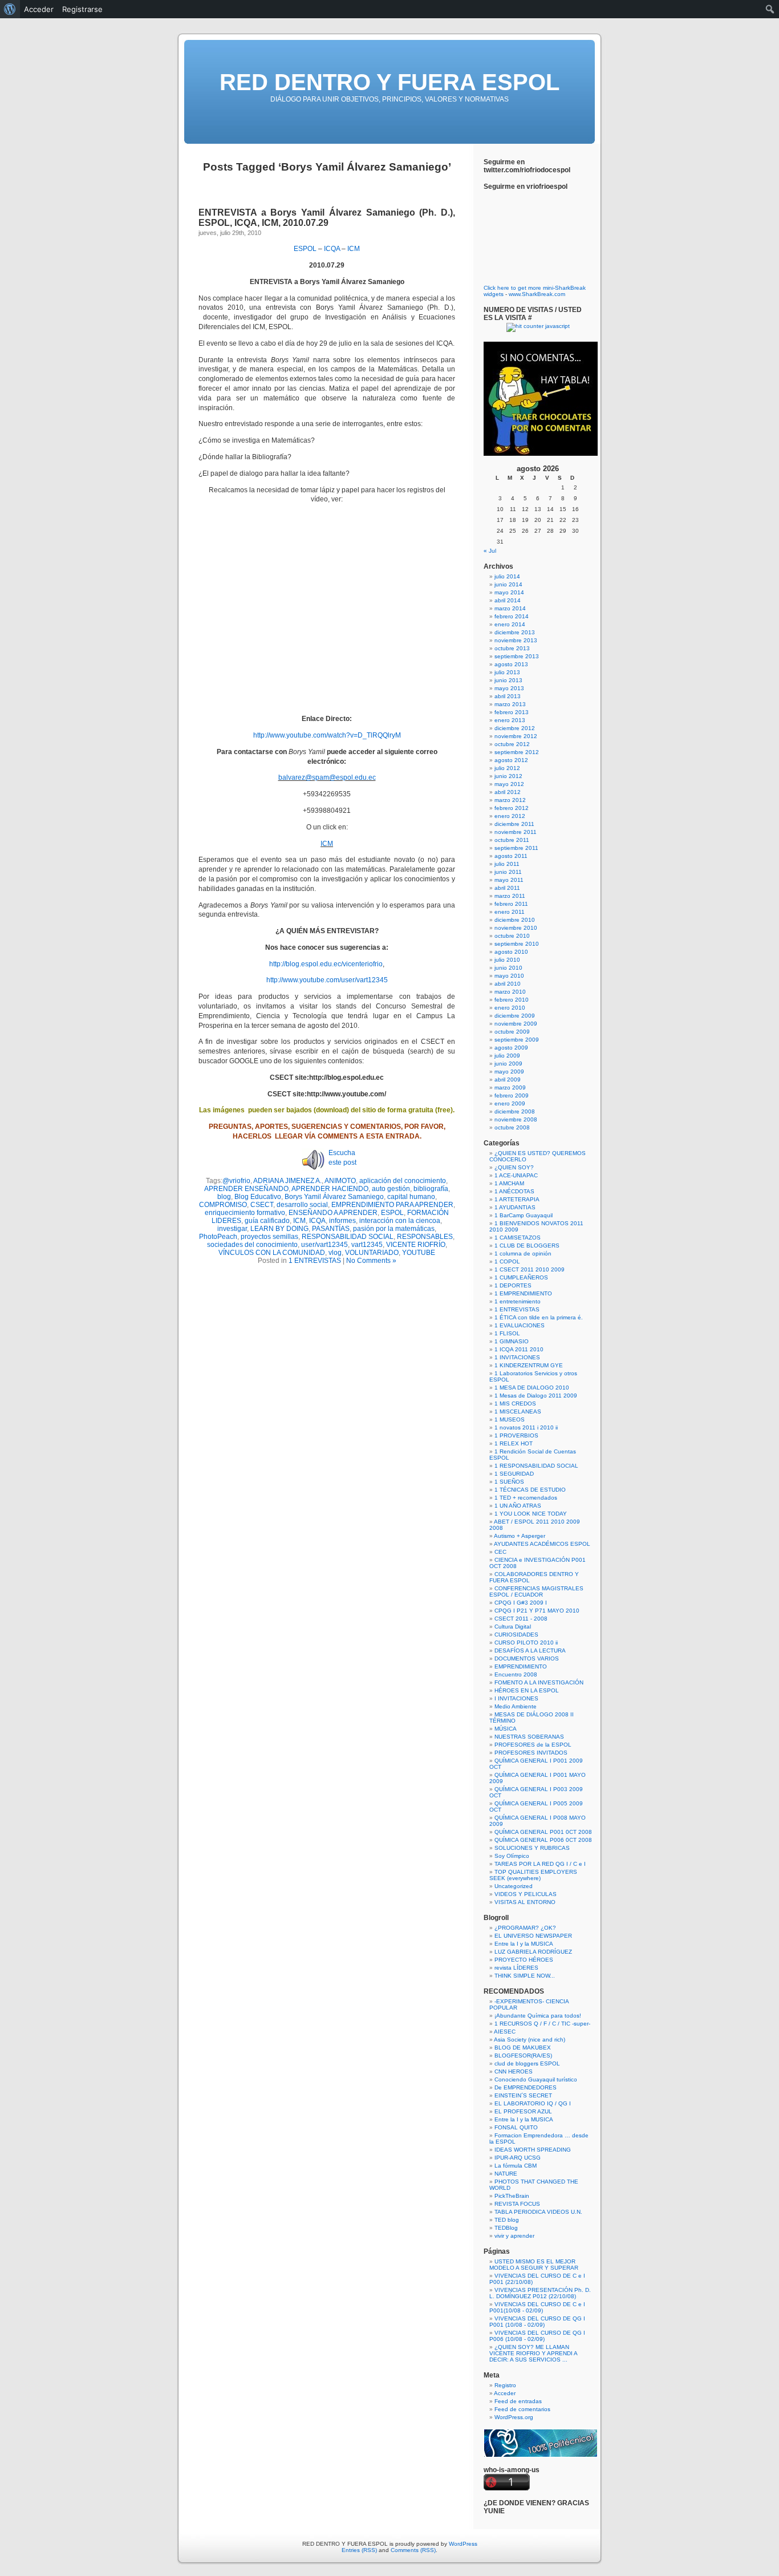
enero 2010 (510, 1008)
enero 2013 (510, 720)
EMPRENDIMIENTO (521, 1666)
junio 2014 (508, 584)
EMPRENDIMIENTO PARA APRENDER (392, 1205)
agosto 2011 (511, 856)
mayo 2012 (509, 784)
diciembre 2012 (515, 728)
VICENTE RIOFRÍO (416, 1245)
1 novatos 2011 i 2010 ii (526, 1427)
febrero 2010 (512, 1000)
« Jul (490, 551)
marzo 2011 (510, 896)
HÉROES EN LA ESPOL (527, 1690)
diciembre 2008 (515, 1111)
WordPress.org (514, 2417)
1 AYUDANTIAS (515, 1207)
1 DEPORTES (513, 1285)
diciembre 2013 (515, 632)
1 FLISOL (507, 1333)
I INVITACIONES (516, 1698)
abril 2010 (508, 984)
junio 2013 (508, 680)
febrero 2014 (512, 616)
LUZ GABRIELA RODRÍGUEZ (533, 1952)
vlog (335, 1253)
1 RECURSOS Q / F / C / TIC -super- (542, 2024)
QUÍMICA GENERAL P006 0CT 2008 (543, 1840)
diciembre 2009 (515, 1016)
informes (342, 1221)
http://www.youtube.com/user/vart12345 (327, 980)
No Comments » (371, 1261)
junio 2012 (508, 776)
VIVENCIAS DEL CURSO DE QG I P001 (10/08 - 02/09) (537, 2322)
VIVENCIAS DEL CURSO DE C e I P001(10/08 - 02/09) (537, 2307)
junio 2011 (508, 872)
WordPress (463, 2544)
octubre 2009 (512, 1032)
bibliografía (431, 1189)
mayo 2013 (509, 688)
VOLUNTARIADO (372, 1253)
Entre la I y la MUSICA (524, 1944)
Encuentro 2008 (516, 1674)
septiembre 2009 (517, 1040)
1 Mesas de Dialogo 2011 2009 (536, 1396)
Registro (505, 2385)
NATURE (506, 2174)
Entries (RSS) (359, 2550)
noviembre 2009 (516, 1024)
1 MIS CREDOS (515, 1404)
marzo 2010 (510, 992)
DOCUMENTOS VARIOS (527, 1658)
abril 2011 (507, 888)
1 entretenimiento (518, 1301)
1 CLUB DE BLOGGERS (527, 1246)
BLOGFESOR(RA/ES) (523, 2055)
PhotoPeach (218, 1237)
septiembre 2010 (517, 944)
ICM (354, 249)
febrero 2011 (511, 904)
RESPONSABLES (425, 1237)
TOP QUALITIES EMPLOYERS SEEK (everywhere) (533, 1875)
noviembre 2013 (516, 640)
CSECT (262, 1205)
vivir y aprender (514, 2236)
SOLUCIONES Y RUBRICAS (532, 1848)
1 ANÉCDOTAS (514, 1191)
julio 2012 (507, 768)
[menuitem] (10, 9)
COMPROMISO (223, 1205)
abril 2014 (508, 600)
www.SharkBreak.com (537, 294)
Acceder (505, 2393)
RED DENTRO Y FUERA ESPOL (389, 82)
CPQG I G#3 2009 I (521, 1603)
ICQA (332, 249)
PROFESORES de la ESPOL (533, 1745)
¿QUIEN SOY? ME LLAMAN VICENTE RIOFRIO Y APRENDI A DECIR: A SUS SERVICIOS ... (533, 2353)
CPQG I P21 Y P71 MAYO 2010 (537, 1611)
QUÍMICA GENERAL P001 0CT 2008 (543, 1832)
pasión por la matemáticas (394, 1229)
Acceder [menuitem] (39, 9)
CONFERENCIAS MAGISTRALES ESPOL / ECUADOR (536, 1591)
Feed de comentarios (522, 2409)
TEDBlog (506, 2228)
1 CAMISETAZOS (518, 1238)
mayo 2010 (509, 976)
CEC (500, 1552)
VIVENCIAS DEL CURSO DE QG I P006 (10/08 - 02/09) (537, 2336)
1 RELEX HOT (514, 1443)
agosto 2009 (511, 1048)
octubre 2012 (512, 744)
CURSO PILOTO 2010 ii (526, 1643)
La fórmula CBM (516, 2166)
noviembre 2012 (516, 736)
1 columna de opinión (523, 1253)
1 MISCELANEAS (518, 1411)
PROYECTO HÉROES (524, 1960)
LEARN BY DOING (279, 1229)
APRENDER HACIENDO (330, 1189)
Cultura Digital (513, 1627)
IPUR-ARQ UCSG (518, 2158)
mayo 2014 (509, 592)
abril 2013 (508, 696)
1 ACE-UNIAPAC (516, 1175)
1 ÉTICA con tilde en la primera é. (539, 1317)
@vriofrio (236, 1181)
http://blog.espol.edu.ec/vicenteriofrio (326, 964)
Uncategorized (514, 1886)
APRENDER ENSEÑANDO (246, 1189)
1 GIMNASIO (512, 1341)
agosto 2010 (511, 952)
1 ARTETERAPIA (517, 1199)
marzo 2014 (510, 608)
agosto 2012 (511, 760)
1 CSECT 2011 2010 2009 (530, 1269)
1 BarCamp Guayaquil (524, 1215)
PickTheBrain (512, 2196)
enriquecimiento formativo (245, 1213)
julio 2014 (507, 576)
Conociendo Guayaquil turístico (536, 2079)
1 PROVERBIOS (516, 1435)
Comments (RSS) (413, 2550)
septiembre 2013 (517, 656)
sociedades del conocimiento (252, 1245)
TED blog (507, 2220)
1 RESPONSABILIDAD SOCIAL (536, 1466)
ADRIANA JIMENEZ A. (287, 1181)
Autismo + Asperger (520, 1536)
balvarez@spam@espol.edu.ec (327, 777)
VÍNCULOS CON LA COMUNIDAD (272, 1253)
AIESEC (505, 2032)
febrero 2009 (512, 1095)
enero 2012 (510, 816)
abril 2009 (508, 1080)
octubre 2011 (512, 840)
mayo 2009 (509, 1072)
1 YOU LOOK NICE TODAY (531, 1514)
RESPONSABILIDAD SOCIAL (348, 1237)
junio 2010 (508, 968)
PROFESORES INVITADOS (531, 1753)
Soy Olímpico (512, 1856)
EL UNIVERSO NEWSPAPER (533, 1936)
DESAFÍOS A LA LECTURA (530, 1650)
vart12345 (367, 1245)
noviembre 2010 (516, 928)
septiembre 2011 (516, 848)
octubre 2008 (512, 1127)
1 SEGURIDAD (514, 1474)
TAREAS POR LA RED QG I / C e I (540, 1864)
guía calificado (267, 1221)
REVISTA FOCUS (517, 2204)
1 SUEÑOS (509, 1482)
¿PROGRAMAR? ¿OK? (525, 1928)
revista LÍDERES (516, 1968)
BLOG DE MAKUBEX (523, 2048)
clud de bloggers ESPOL (527, 2063)
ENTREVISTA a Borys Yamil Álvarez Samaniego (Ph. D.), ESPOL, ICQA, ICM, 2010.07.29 (327, 218)
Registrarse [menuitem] (82, 9)
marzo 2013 (510, 704)
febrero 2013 (512, 712)
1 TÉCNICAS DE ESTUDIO (530, 1490)
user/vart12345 (324, 1245)
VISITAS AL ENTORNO (525, 1902)
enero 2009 (510, 1103)
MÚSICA (506, 1729)
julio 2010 (507, 960)
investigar (232, 1229)
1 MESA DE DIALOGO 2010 (532, 1388)
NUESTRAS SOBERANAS (529, 1737)
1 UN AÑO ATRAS (518, 1506)
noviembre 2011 (516, 832)
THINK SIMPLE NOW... (525, 1976)
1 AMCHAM (509, 1183)
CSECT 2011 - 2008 (521, 1619)
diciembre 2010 (515, 920)
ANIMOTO (340, 1181)
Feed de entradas (518, 2401)
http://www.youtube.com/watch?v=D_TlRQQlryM (327, 735)
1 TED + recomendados (526, 1498)
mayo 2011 (509, 880)
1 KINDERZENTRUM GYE (529, 1365)
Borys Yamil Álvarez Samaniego (334, 1197)
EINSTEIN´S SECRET (523, 2095)
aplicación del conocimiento (403, 1181)
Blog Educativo (258, 1197)
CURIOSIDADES (516, 1635)
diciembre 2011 (514, 824)
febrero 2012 (512, 808)
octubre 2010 (512, 936)
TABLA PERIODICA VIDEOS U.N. (538, 2212)
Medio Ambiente (516, 1706)
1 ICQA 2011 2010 (519, 1349)
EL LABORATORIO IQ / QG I (533, 2103)
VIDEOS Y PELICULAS (526, 1894)
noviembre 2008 (516, 1119)
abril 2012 (508, 792)
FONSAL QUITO (516, 2127)
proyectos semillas (269, 1237)
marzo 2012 (510, 800)
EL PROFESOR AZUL (523, 2111)
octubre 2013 (512, 648)
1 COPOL (507, 1261)
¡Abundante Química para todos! (538, 2016)
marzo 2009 (510, 1087)
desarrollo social (302, 1205)
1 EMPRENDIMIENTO (523, 1293)
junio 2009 (508, 1064)
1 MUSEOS (510, 1419)
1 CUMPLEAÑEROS (521, 1277)
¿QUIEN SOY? (514, 1167)
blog (224, 1197)
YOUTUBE (419, 1253)
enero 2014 (510, 624)
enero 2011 (510, 912)
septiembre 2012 (517, 752)
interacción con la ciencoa (400, 1221)
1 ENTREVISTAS (315, 1261)
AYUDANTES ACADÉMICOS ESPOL (542, 1544)
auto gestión (391, 1189)
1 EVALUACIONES (520, 1325)
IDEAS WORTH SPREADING (533, 2150)
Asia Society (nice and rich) (530, 2040)
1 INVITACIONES (517, 1357)
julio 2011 (507, 864)
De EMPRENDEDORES (526, 2087)
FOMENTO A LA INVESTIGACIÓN (539, 1682)
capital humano (411, 1197)
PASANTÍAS (331, 1229)
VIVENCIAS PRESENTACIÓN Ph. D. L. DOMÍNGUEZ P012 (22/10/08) (540, 2293)
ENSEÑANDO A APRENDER (333, 1213)
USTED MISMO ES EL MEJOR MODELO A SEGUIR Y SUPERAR (534, 2265)
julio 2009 (507, 1056)
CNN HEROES (514, 2071)
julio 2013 (507, 672)
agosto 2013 (511, 664)
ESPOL (305, 249)
